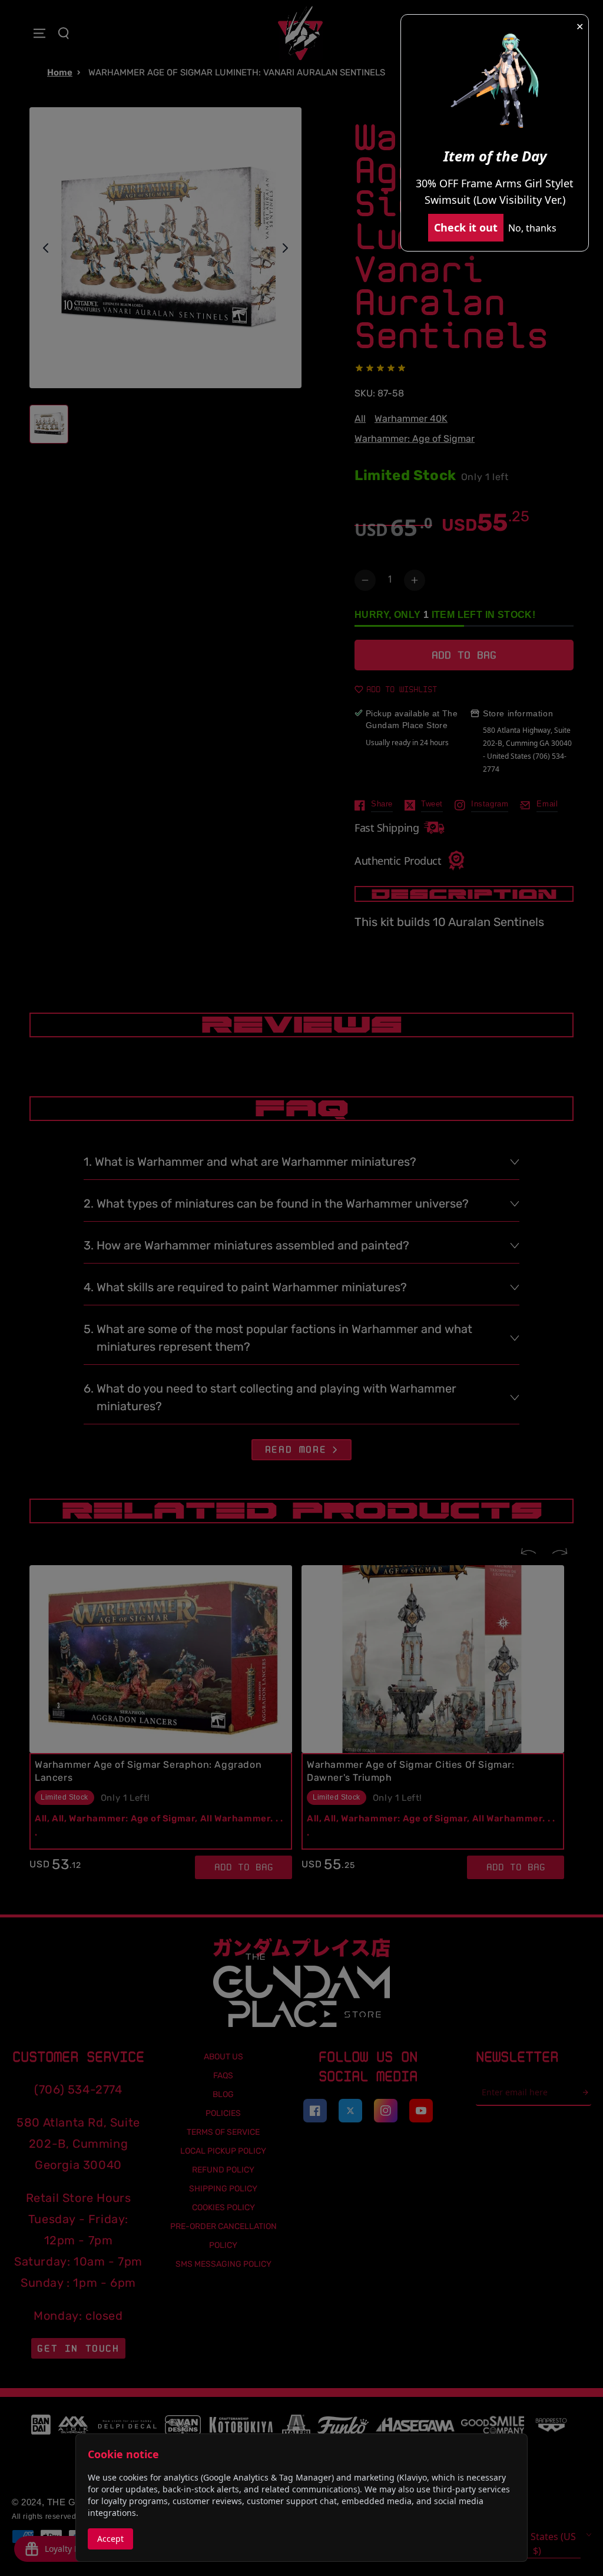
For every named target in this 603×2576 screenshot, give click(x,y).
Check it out (466, 227)
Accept (110, 2539)
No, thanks (532, 228)
